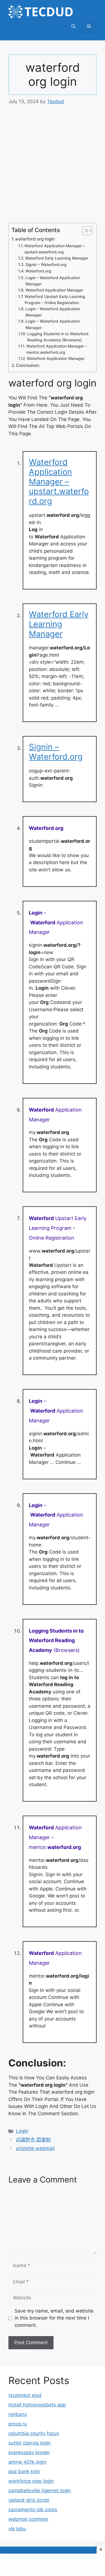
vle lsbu (17, 2529)
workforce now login (31, 2481)
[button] (73, 26)
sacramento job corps (33, 2510)
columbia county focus (34, 2433)
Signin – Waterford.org (46, 265)
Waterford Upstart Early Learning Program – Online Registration (55, 300)
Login (22, 2131)
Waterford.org (38, 271)
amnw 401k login (27, 2462)
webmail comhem (28, 2519)
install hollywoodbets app (37, 2405)
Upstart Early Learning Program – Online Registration (58, 1228)
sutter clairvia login (30, 2443)
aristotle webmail (35, 2148)
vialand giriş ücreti (29, 2500)
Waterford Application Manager (54, 290)
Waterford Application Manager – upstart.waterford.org (55, 249)
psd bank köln (24, 2471)
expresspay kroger (29, 2452)
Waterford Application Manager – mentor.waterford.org (57, 349)
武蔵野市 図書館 (33, 2140)
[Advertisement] (53, 168)
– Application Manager (56, 923)
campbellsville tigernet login (40, 2491)
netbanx (18, 2414)
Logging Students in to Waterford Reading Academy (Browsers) (58, 337)
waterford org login (35, 239)
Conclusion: (28, 365)
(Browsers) (56, 1641)
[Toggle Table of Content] (84, 231)
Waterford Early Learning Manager (57, 258)
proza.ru (18, 2424)
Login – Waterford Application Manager (53, 281)
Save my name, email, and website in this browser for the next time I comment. (54, 2318)
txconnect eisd (25, 2395)
